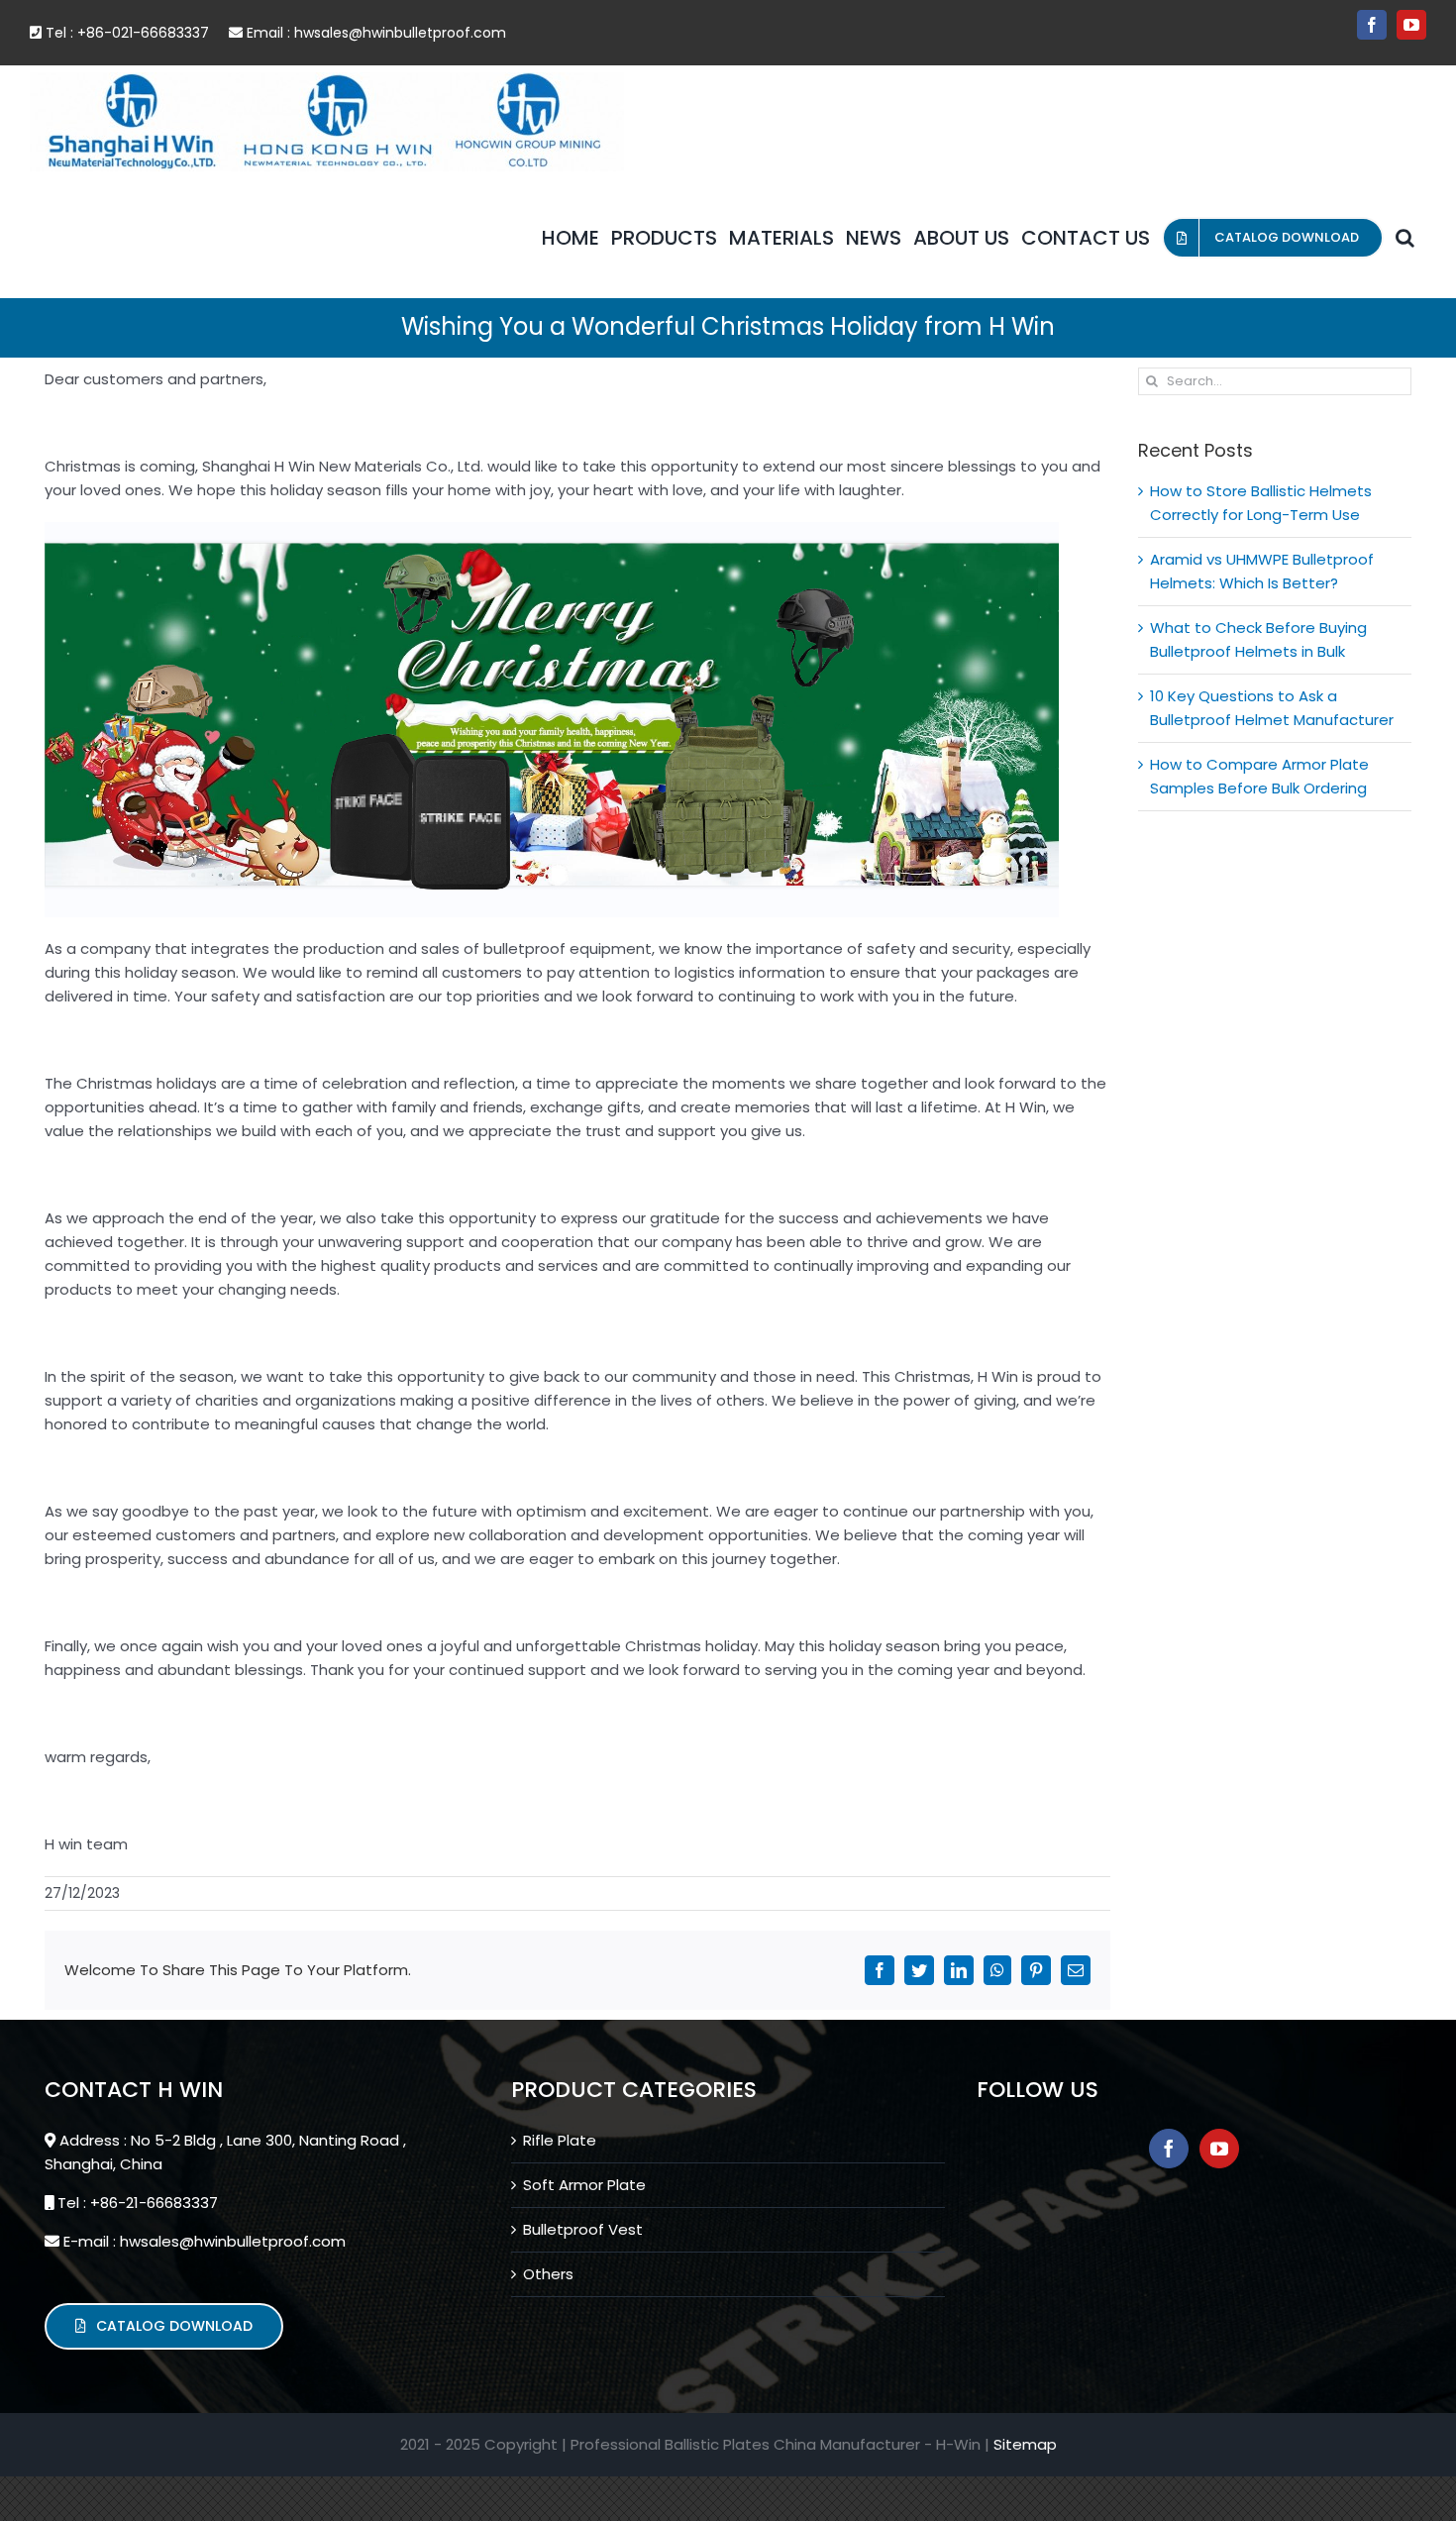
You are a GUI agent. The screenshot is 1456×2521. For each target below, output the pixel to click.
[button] (1405, 238)
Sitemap (1025, 2444)
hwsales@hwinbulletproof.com (400, 33)
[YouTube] (1219, 2149)
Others (548, 2274)
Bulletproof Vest (583, 2229)
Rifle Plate (560, 2140)
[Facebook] (1169, 2149)
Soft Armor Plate (584, 2185)
